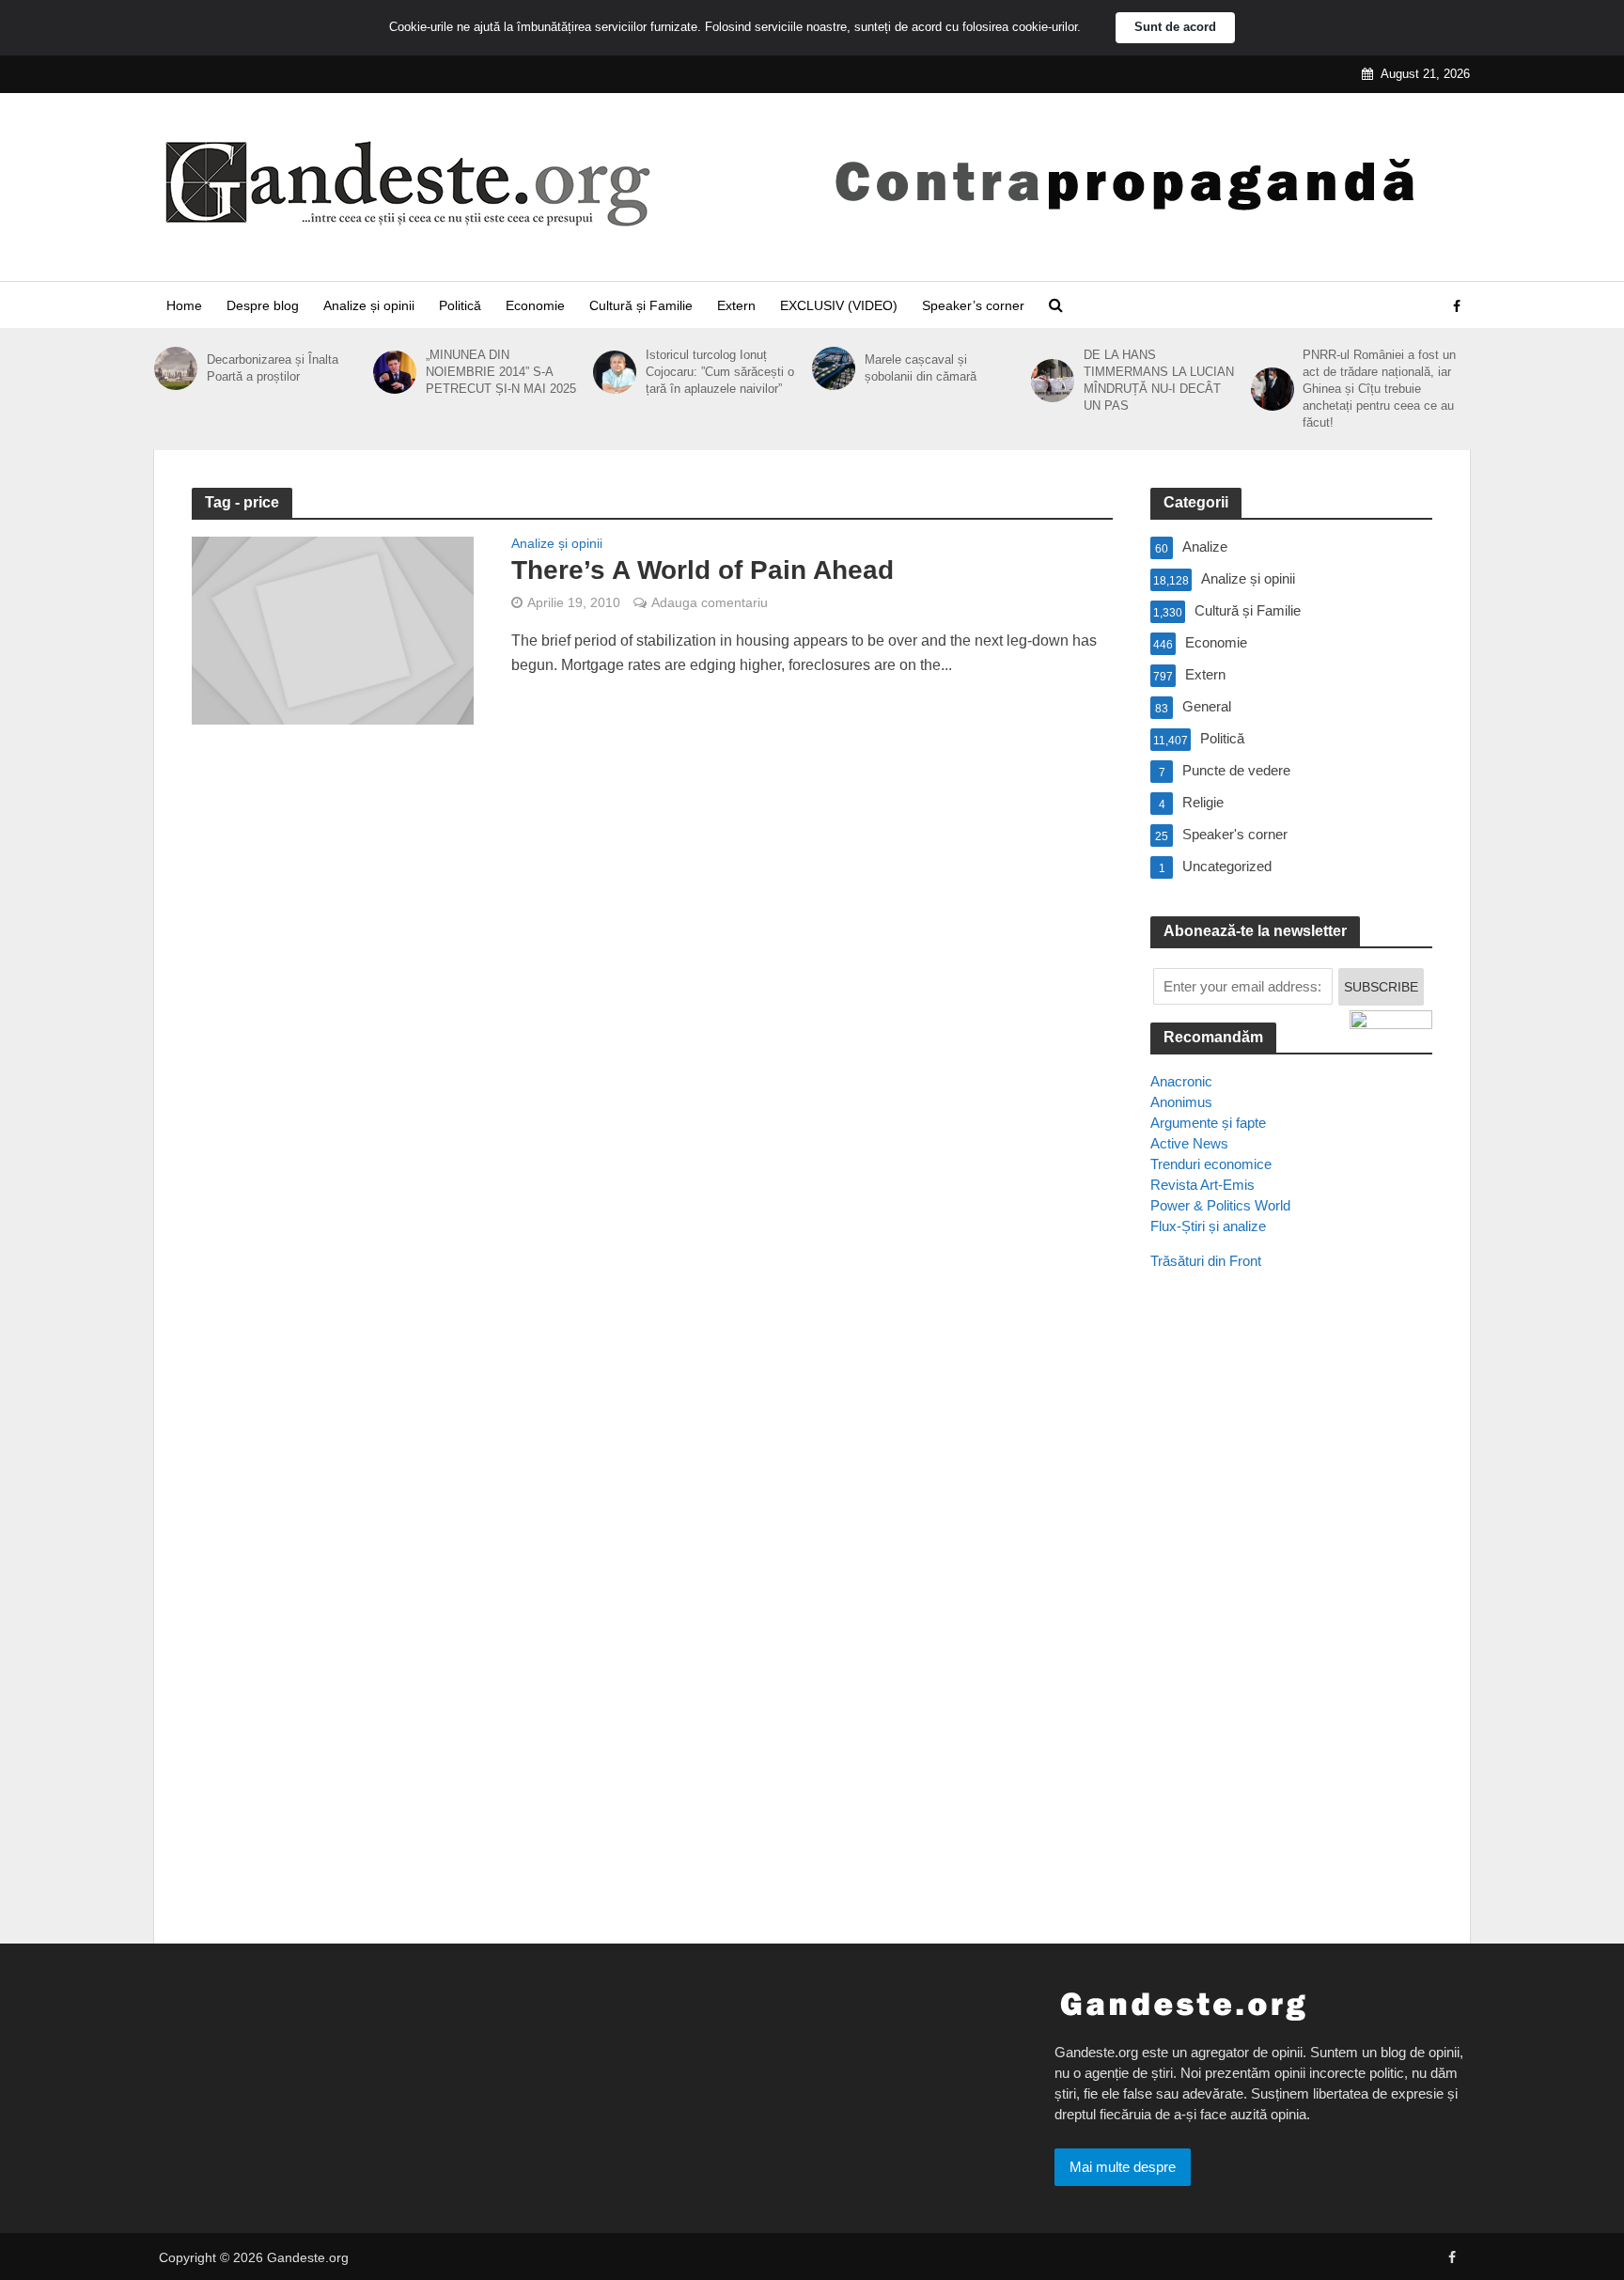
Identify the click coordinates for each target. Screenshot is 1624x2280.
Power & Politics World (1220, 1205)
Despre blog (263, 305)
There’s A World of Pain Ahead (703, 570)
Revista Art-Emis (1202, 1185)
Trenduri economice (1211, 1164)
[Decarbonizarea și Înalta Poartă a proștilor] (176, 368)
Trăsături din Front (1206, 1261)
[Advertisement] (1291, 1627)
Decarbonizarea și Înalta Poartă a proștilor (273, 368)
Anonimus (1181, 1102)
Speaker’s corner (973, 305)
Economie (535, 305)
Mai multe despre (1123, 2167)
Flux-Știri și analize (1208, 1226)
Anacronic (1181, 1081)
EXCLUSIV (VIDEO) (839, 305)
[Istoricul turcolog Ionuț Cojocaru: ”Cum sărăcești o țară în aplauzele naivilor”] (615, 372)
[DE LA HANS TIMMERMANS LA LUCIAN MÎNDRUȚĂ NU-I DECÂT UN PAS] (1053, 381)
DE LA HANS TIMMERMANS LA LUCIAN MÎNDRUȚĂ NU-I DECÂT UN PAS (1159, 380)
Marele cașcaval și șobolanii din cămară (921, 368)
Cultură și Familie (641, 305)
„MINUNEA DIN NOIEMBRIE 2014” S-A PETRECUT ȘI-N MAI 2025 (501, 372)
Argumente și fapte (1208, 1123)
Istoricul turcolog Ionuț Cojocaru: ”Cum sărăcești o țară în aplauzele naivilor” (720, 372)
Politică (460, 305)
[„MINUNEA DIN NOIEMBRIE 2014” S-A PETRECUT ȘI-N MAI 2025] (395, 372)
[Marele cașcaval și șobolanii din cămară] (834, 368)
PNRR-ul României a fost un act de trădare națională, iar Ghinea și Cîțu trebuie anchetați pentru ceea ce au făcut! (1379, 389)
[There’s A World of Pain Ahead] (333, 629)
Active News (1189, 1143)
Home (184, 305)
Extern (736, 305)
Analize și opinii (369, 305)
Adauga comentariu (710, 602)
